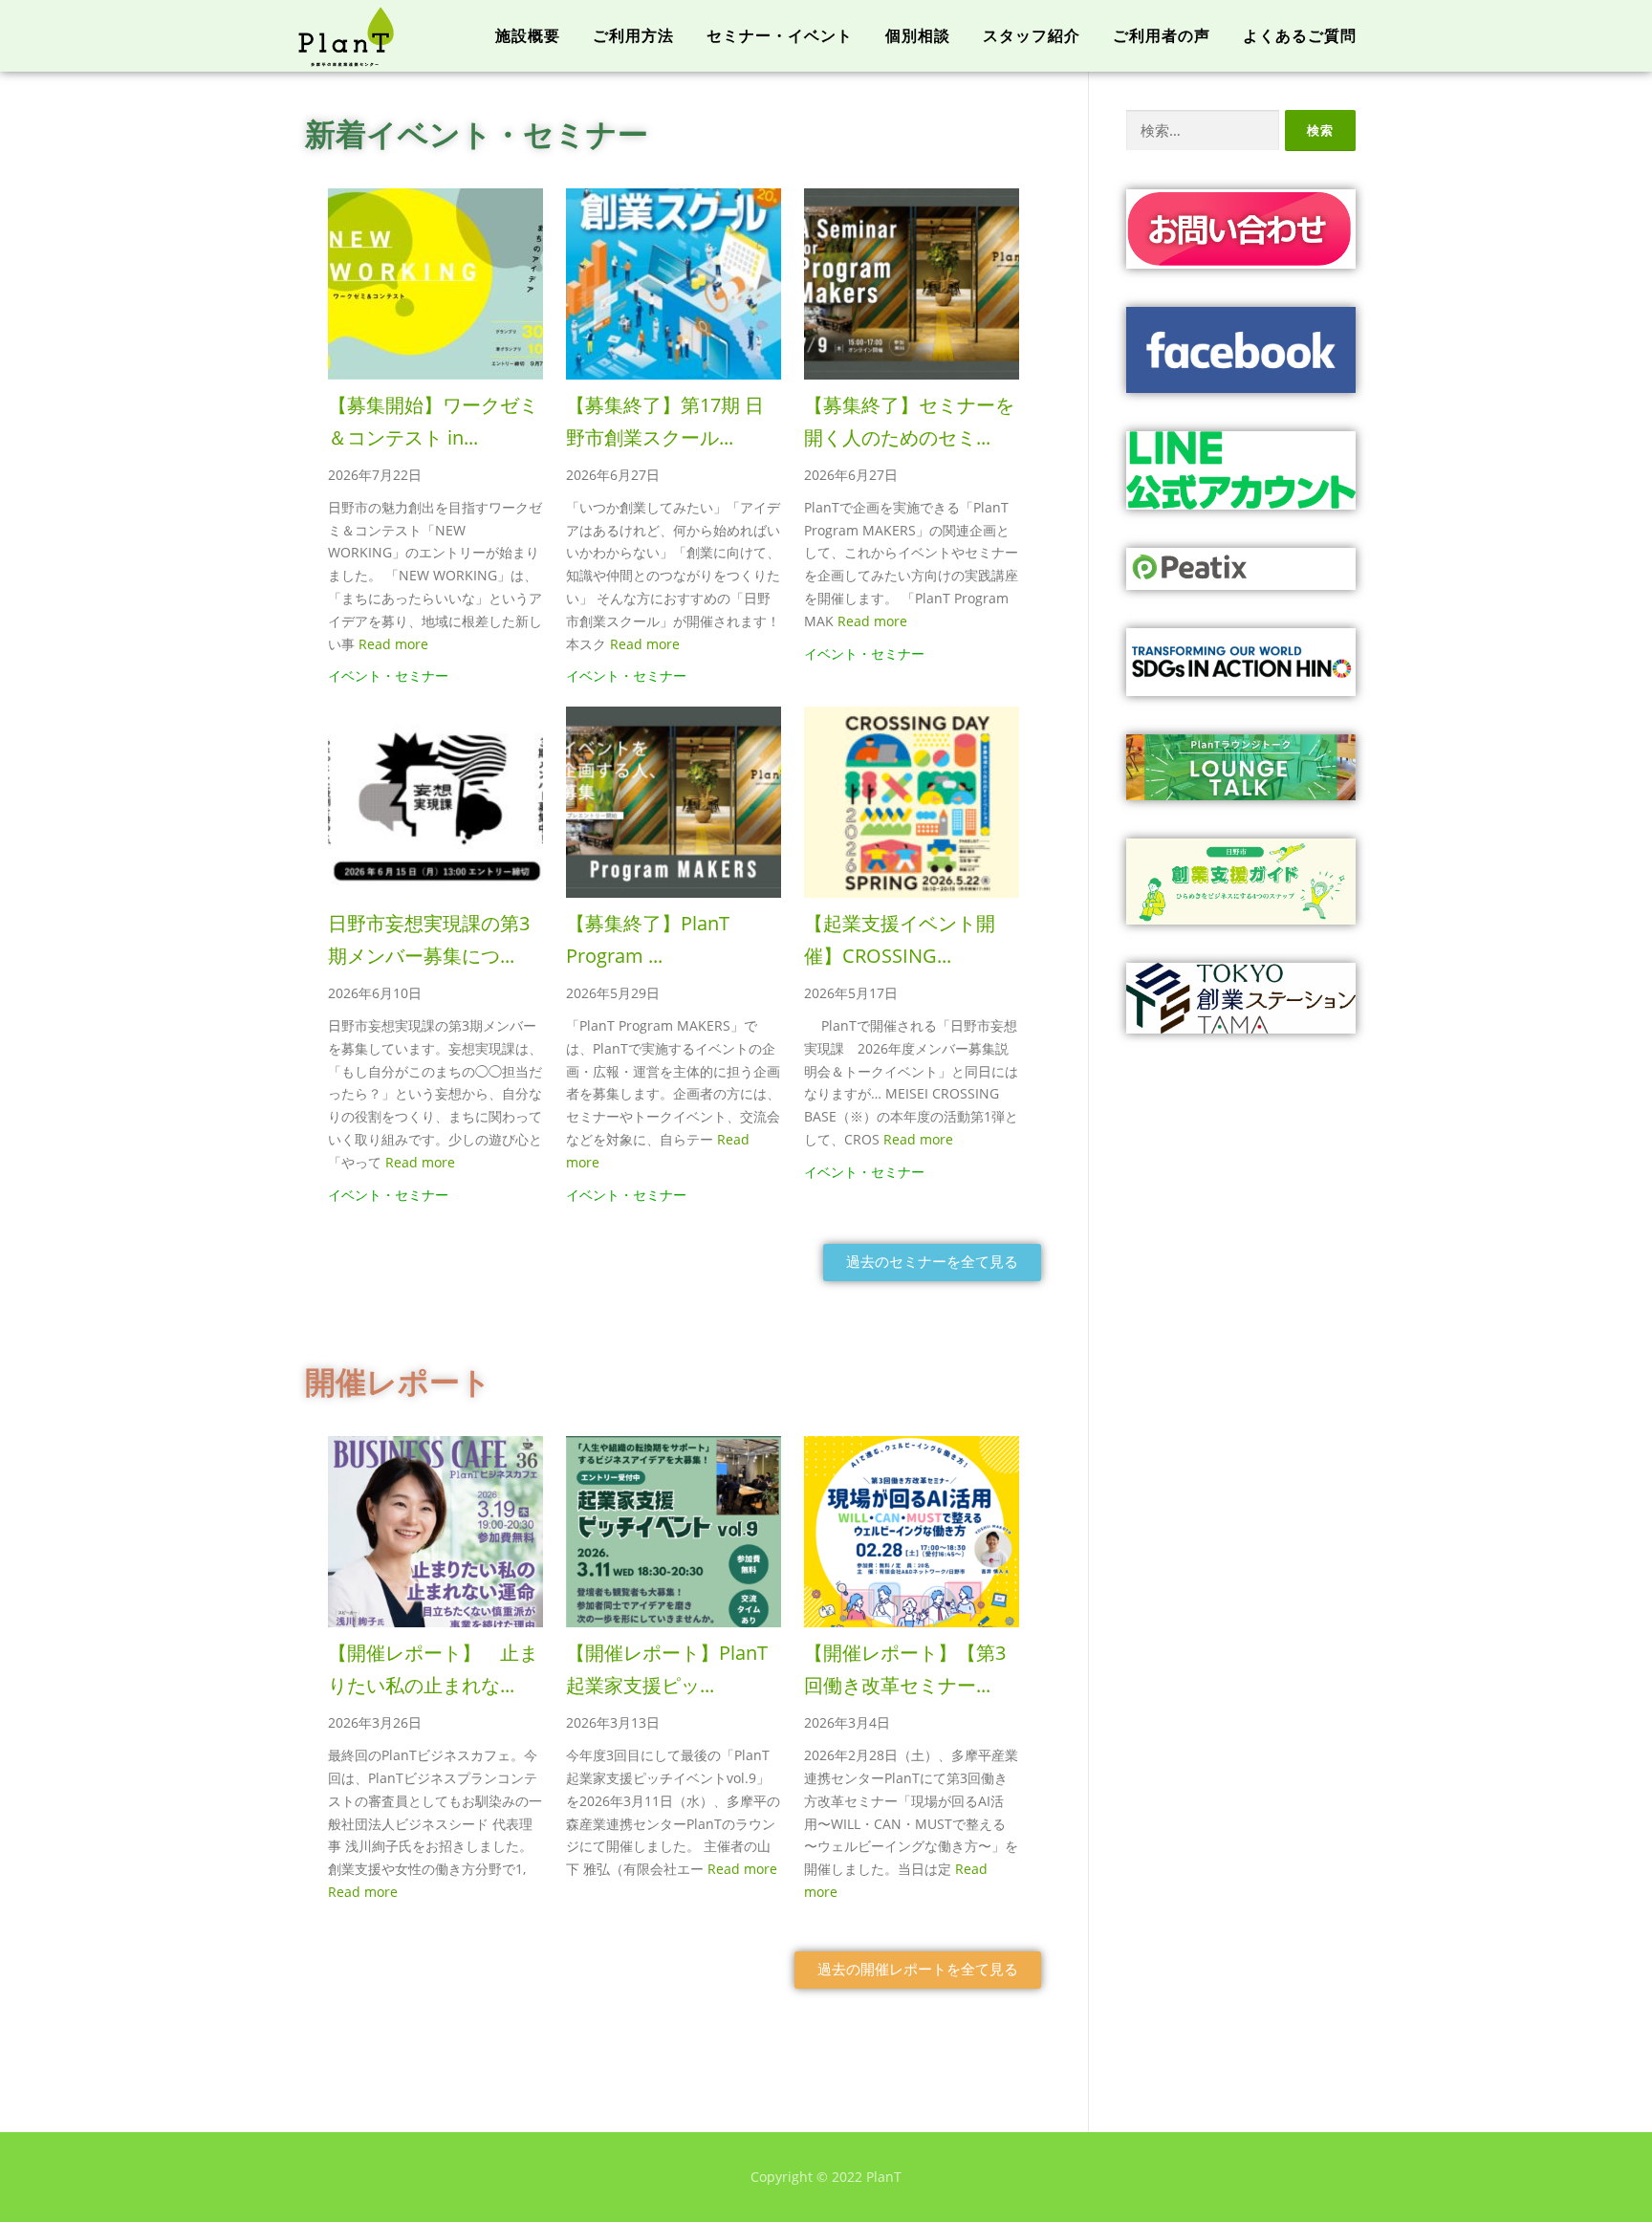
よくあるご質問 (1300, 36)
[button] (932, 1263)
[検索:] (1203, 131)
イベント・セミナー (388, 675)
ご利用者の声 (1162, 36)
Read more (393, 644)
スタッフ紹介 (1032, 36)
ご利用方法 (633, 36)
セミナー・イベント (780, 36)
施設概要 (528, 36)
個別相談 (918, 36)
